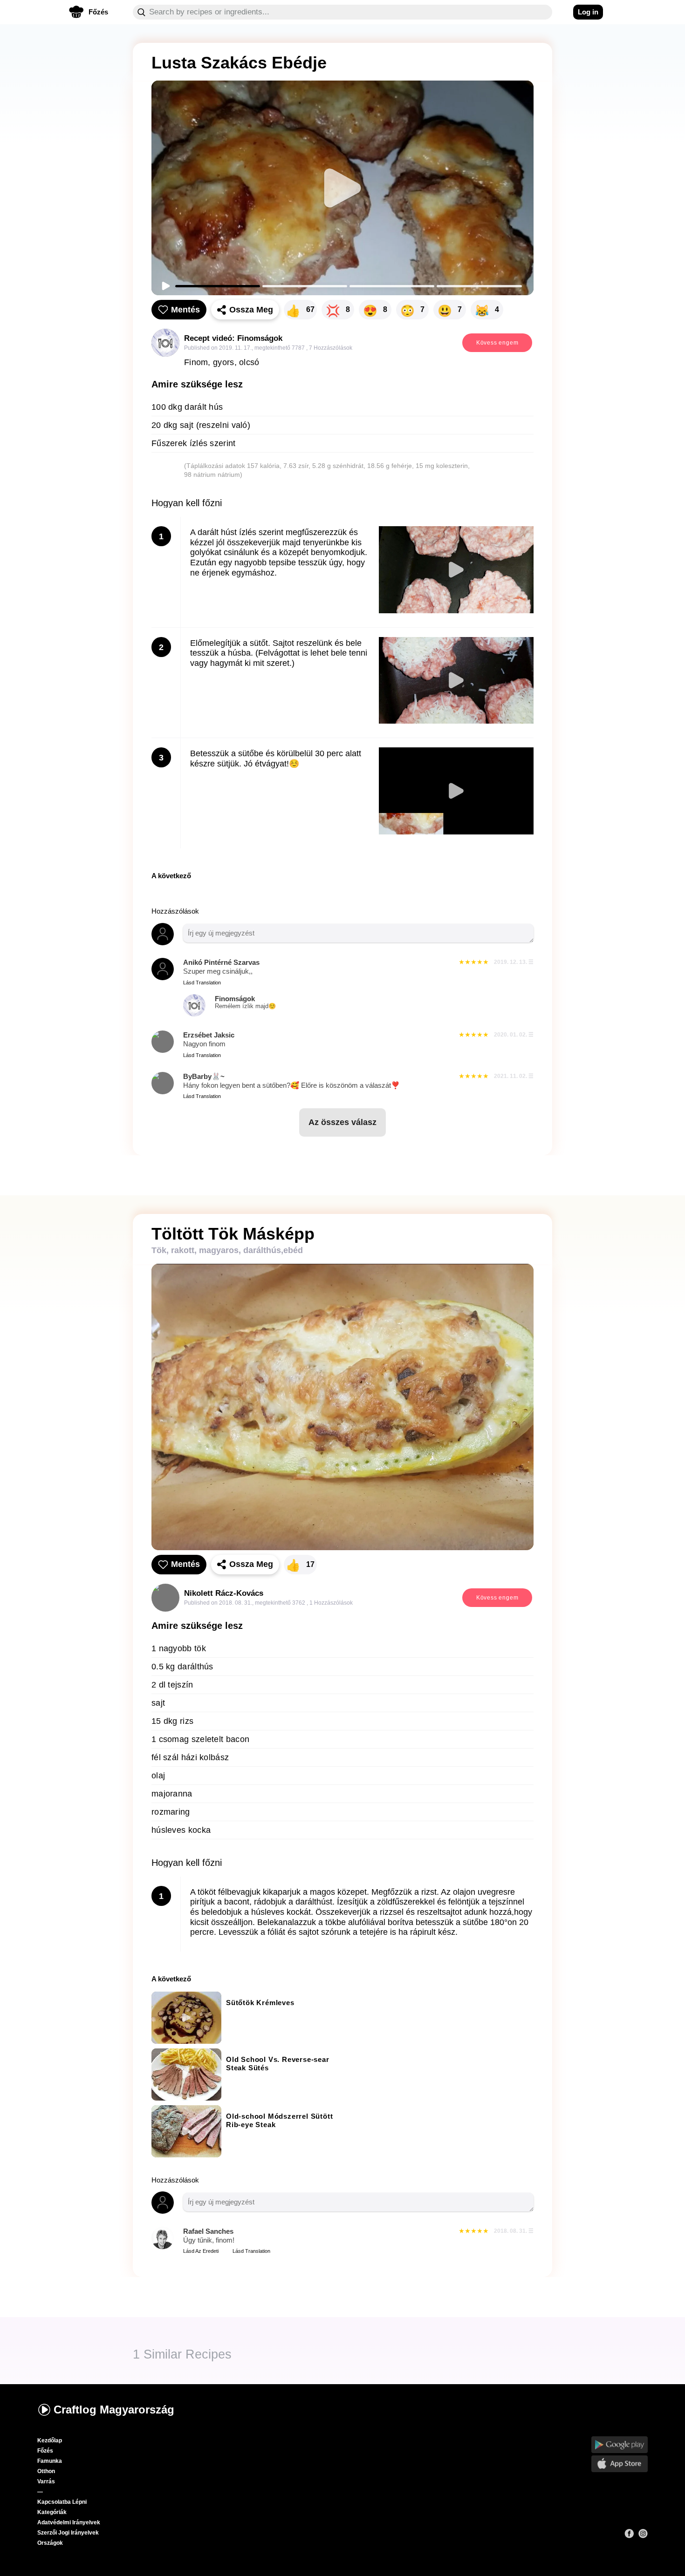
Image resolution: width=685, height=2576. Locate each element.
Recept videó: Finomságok (233, 338)
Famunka (50, 2461)
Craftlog (114, 2410)
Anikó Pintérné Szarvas (221, 962)
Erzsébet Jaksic (209, 1035)
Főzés (45, 2451)
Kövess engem (497, 343)
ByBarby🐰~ (204, 1076)
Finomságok (245, 1002)
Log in (588, 12)
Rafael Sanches (208, 2231)
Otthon (46, 2471)
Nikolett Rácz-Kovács (224, 1593)
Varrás (46, 2481)
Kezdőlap (50, 2440)
